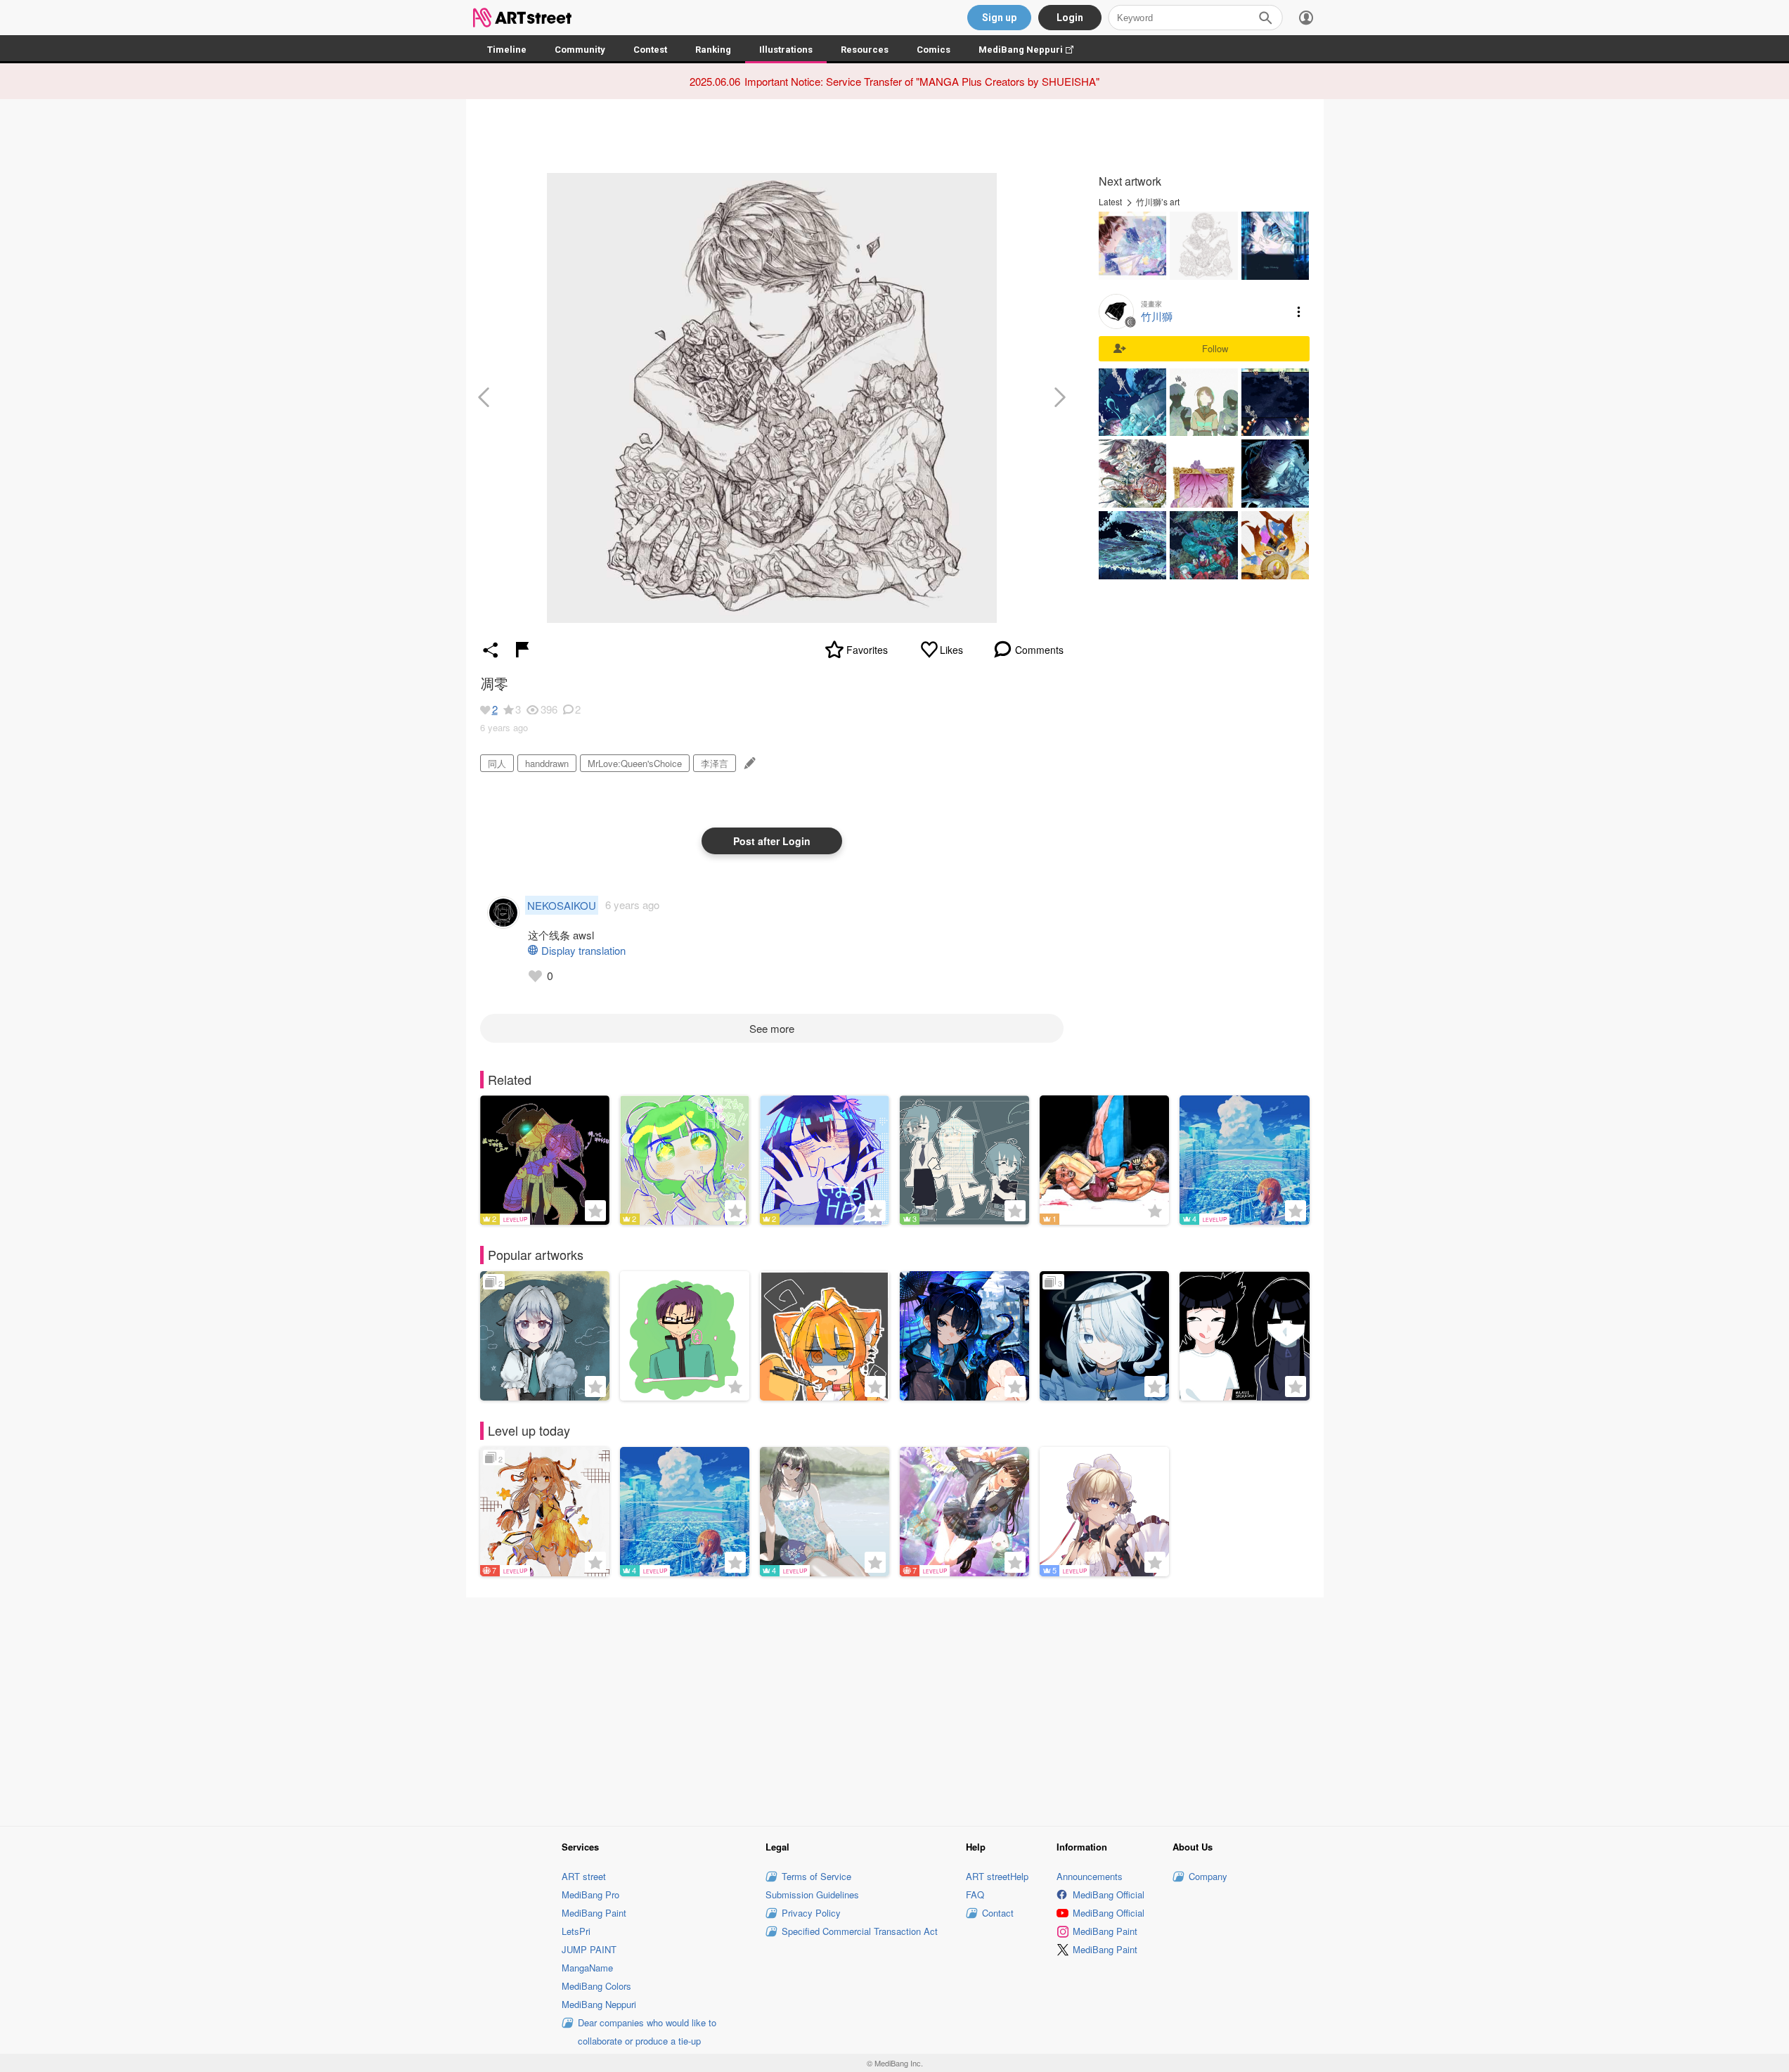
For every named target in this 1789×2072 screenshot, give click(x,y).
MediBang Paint (594, 1913)
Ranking (713, 50)
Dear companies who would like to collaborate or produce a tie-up (647, 2032)
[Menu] (1306, 18)
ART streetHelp (997, 1876)
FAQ (975, 1894)
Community (580, 50)
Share (491, 650)
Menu (1299, 311)
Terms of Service (816, 1876)
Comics (934, 50)
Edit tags (748, 763)
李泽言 (715, 763)
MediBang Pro (590, 1894)
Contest (650, 50)
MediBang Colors (596, 1986)
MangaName (587, 1968)
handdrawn (547, 763)
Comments (1039, 650)
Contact (998, 1913)
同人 (497, 763)
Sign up (999, 18)
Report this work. (522, 650)
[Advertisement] (895, 1710)
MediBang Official (1109, 1894)
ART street (584, 1876)
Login (1070, 18)
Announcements (1090, 1876)
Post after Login (772, 841)
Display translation (583, 950)
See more (772, 1028)
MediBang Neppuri (1033, 50)
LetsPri (576, 1931)
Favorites (867, 650)
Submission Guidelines (812, 1894)
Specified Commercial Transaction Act (860, 1931)
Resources (865, 50)
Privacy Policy (811, 1913)
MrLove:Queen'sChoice (635, 763)
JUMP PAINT (589, 1949)
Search (1265, 18)
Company (1208, 1876)
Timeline (507, 50)
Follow (1215, 348)
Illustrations (786, 50)
